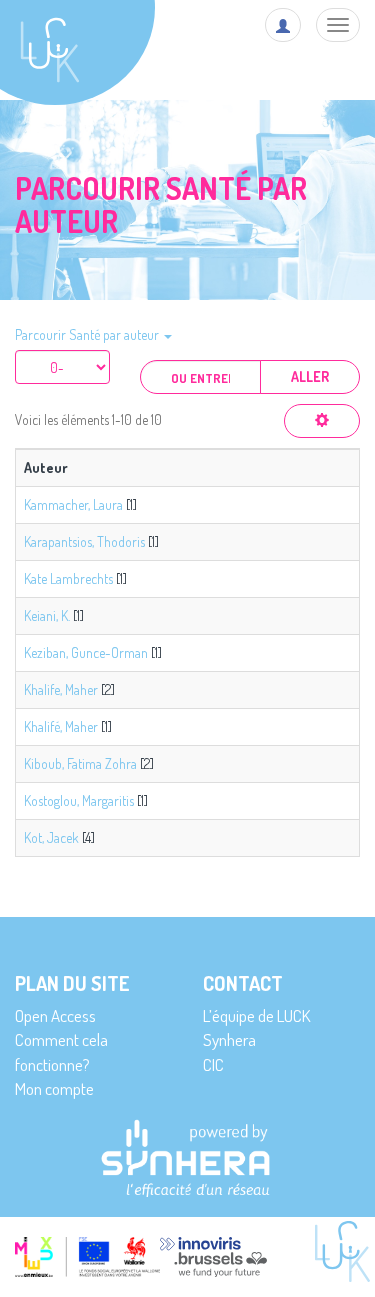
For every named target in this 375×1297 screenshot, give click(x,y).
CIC (213, 1064)
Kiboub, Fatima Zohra (80, 763)
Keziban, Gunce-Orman (86, 652)
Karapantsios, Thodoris (84, 541)
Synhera (229, 1039)
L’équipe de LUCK (256, 1015)
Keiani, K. (47, 615)
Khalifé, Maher (61, 726)
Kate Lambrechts (68, 578)
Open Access (55, 1015)
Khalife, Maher (61, 689)
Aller (310, 376)
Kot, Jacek (51, 837)
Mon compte (54, 1088)
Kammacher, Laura (73, 504)
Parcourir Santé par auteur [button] (88, 334)
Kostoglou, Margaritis (79, 800)
